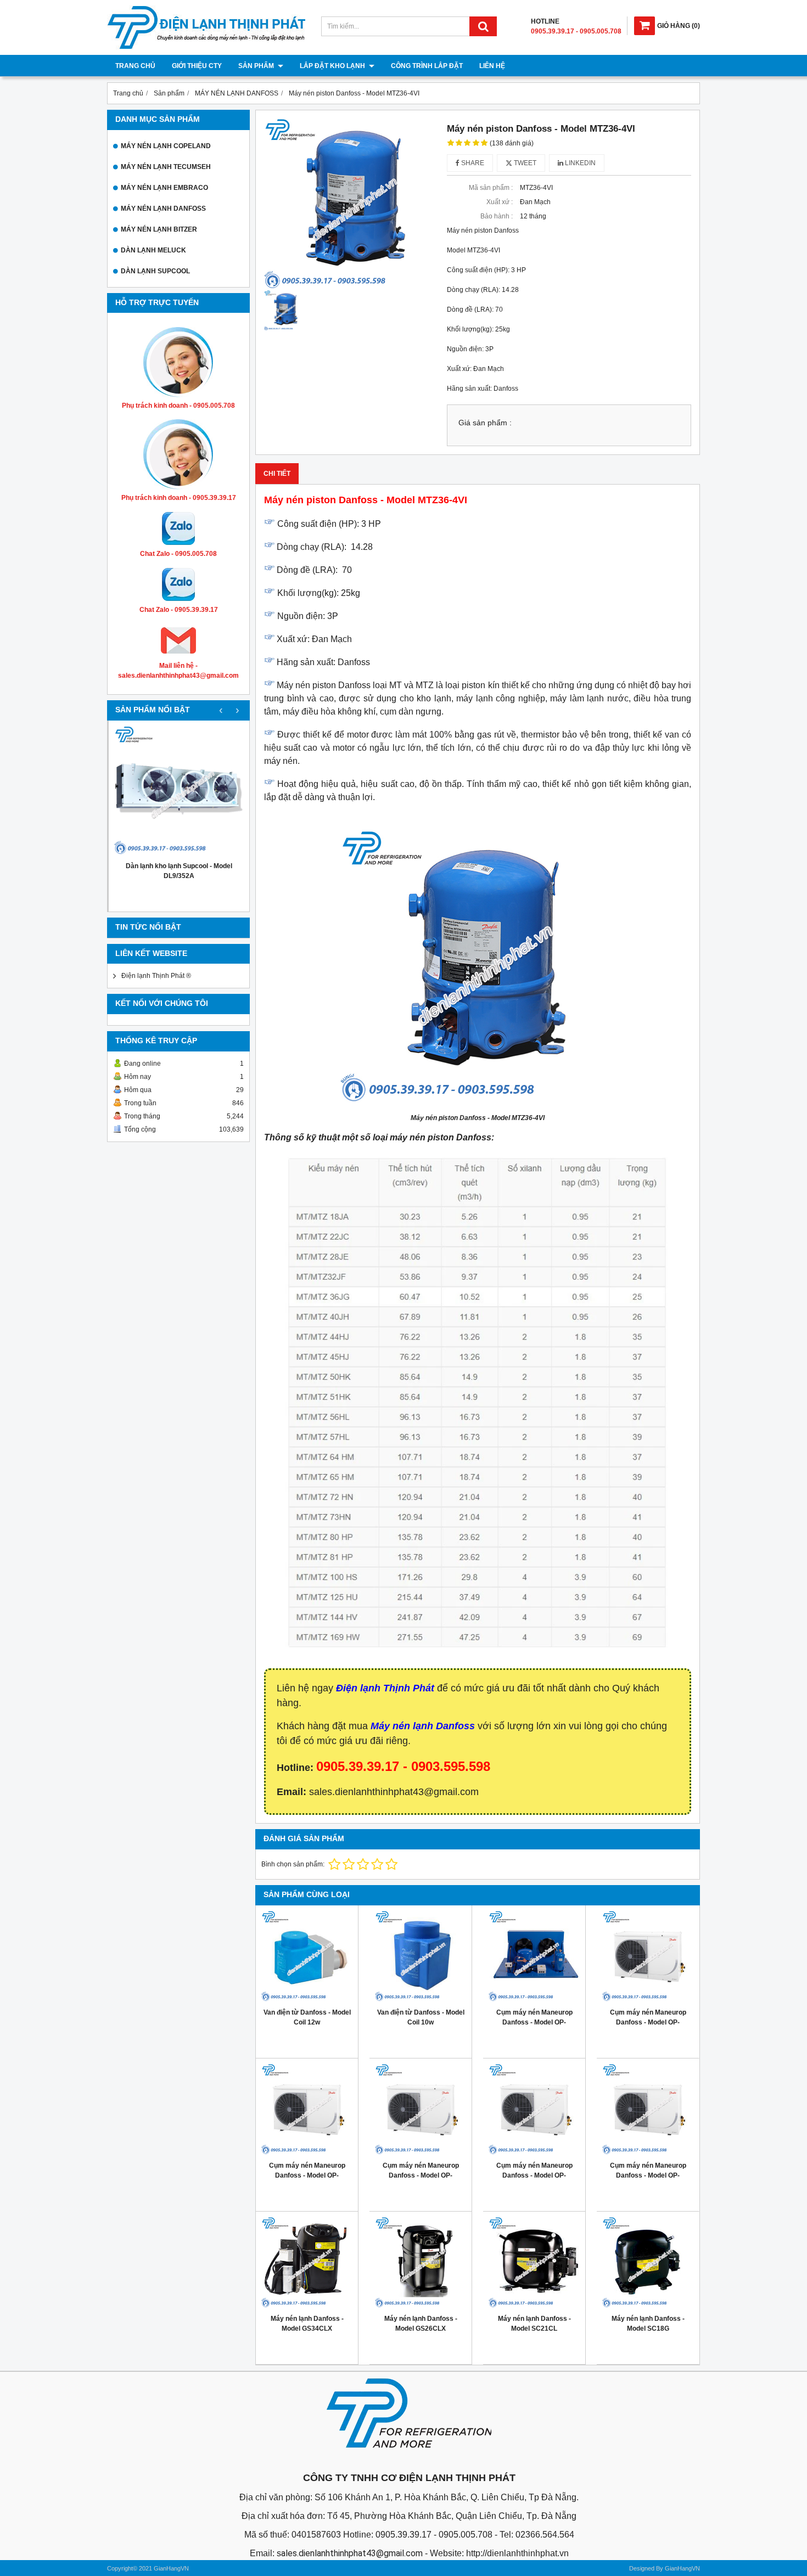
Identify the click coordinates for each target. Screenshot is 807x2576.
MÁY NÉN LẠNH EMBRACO (164, 188)
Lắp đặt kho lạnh (333, 66)
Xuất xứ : (500, 202)
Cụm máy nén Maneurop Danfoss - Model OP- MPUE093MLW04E (421, 2175)
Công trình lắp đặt (427, 66)
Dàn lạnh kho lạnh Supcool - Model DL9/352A (179, 871)
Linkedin (579, 163)
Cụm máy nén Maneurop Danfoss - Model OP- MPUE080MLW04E (534, 2175)
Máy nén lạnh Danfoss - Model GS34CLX (307, 2324)
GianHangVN (682, 2568)
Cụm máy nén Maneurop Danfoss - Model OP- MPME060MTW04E (648, 2022)
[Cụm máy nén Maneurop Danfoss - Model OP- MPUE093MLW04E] (421, 2110)
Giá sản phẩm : (485, 423)
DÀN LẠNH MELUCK (153, 250)
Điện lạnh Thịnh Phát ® (156, 976)
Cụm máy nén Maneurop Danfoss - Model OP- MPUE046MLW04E (648, 2175)
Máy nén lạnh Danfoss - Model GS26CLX (421, 2324)
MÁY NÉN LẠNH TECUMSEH (166, 167)
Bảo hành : (497, 216)
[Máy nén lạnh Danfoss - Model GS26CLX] (421, 2263)
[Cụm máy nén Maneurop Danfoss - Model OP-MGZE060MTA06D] (534, 1956)
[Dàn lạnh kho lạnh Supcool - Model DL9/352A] (179, 791)
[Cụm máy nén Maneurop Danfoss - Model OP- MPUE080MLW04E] (534, 2110)
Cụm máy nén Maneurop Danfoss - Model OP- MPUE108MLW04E (307, 2175)
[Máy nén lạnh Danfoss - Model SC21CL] (534, 2263)
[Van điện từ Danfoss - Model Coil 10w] (421, 1956)
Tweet (524, 163)
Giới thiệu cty (197, 66)
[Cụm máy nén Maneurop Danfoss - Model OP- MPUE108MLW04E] (307, 2110)
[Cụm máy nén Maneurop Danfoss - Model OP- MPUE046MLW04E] (648, 2110)
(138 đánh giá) (512, 143)
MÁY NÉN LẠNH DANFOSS (163, 209)
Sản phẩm (257, 66)
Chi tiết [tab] (277, 474)
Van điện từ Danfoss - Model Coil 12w (307, 2017)
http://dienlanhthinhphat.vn (517, 2553)
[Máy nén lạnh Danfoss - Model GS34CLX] (307, 2263)
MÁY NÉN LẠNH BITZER (159, 229)
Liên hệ (492, 66)
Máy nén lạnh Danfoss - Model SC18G (648, 2324)
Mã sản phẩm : (491, 188)
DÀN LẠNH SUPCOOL (155, 271)
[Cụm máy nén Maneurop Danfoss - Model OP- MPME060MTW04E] (648, 1956)
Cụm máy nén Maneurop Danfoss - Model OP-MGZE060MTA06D (534, 2022)
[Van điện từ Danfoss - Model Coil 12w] (307, 1956)
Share (472, 163)
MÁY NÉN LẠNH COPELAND (166, 146)
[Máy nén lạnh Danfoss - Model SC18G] (648, 2263)
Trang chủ (135, 66)
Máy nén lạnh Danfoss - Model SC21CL (534, 2324)
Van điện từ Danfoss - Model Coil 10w (421, 2017)
